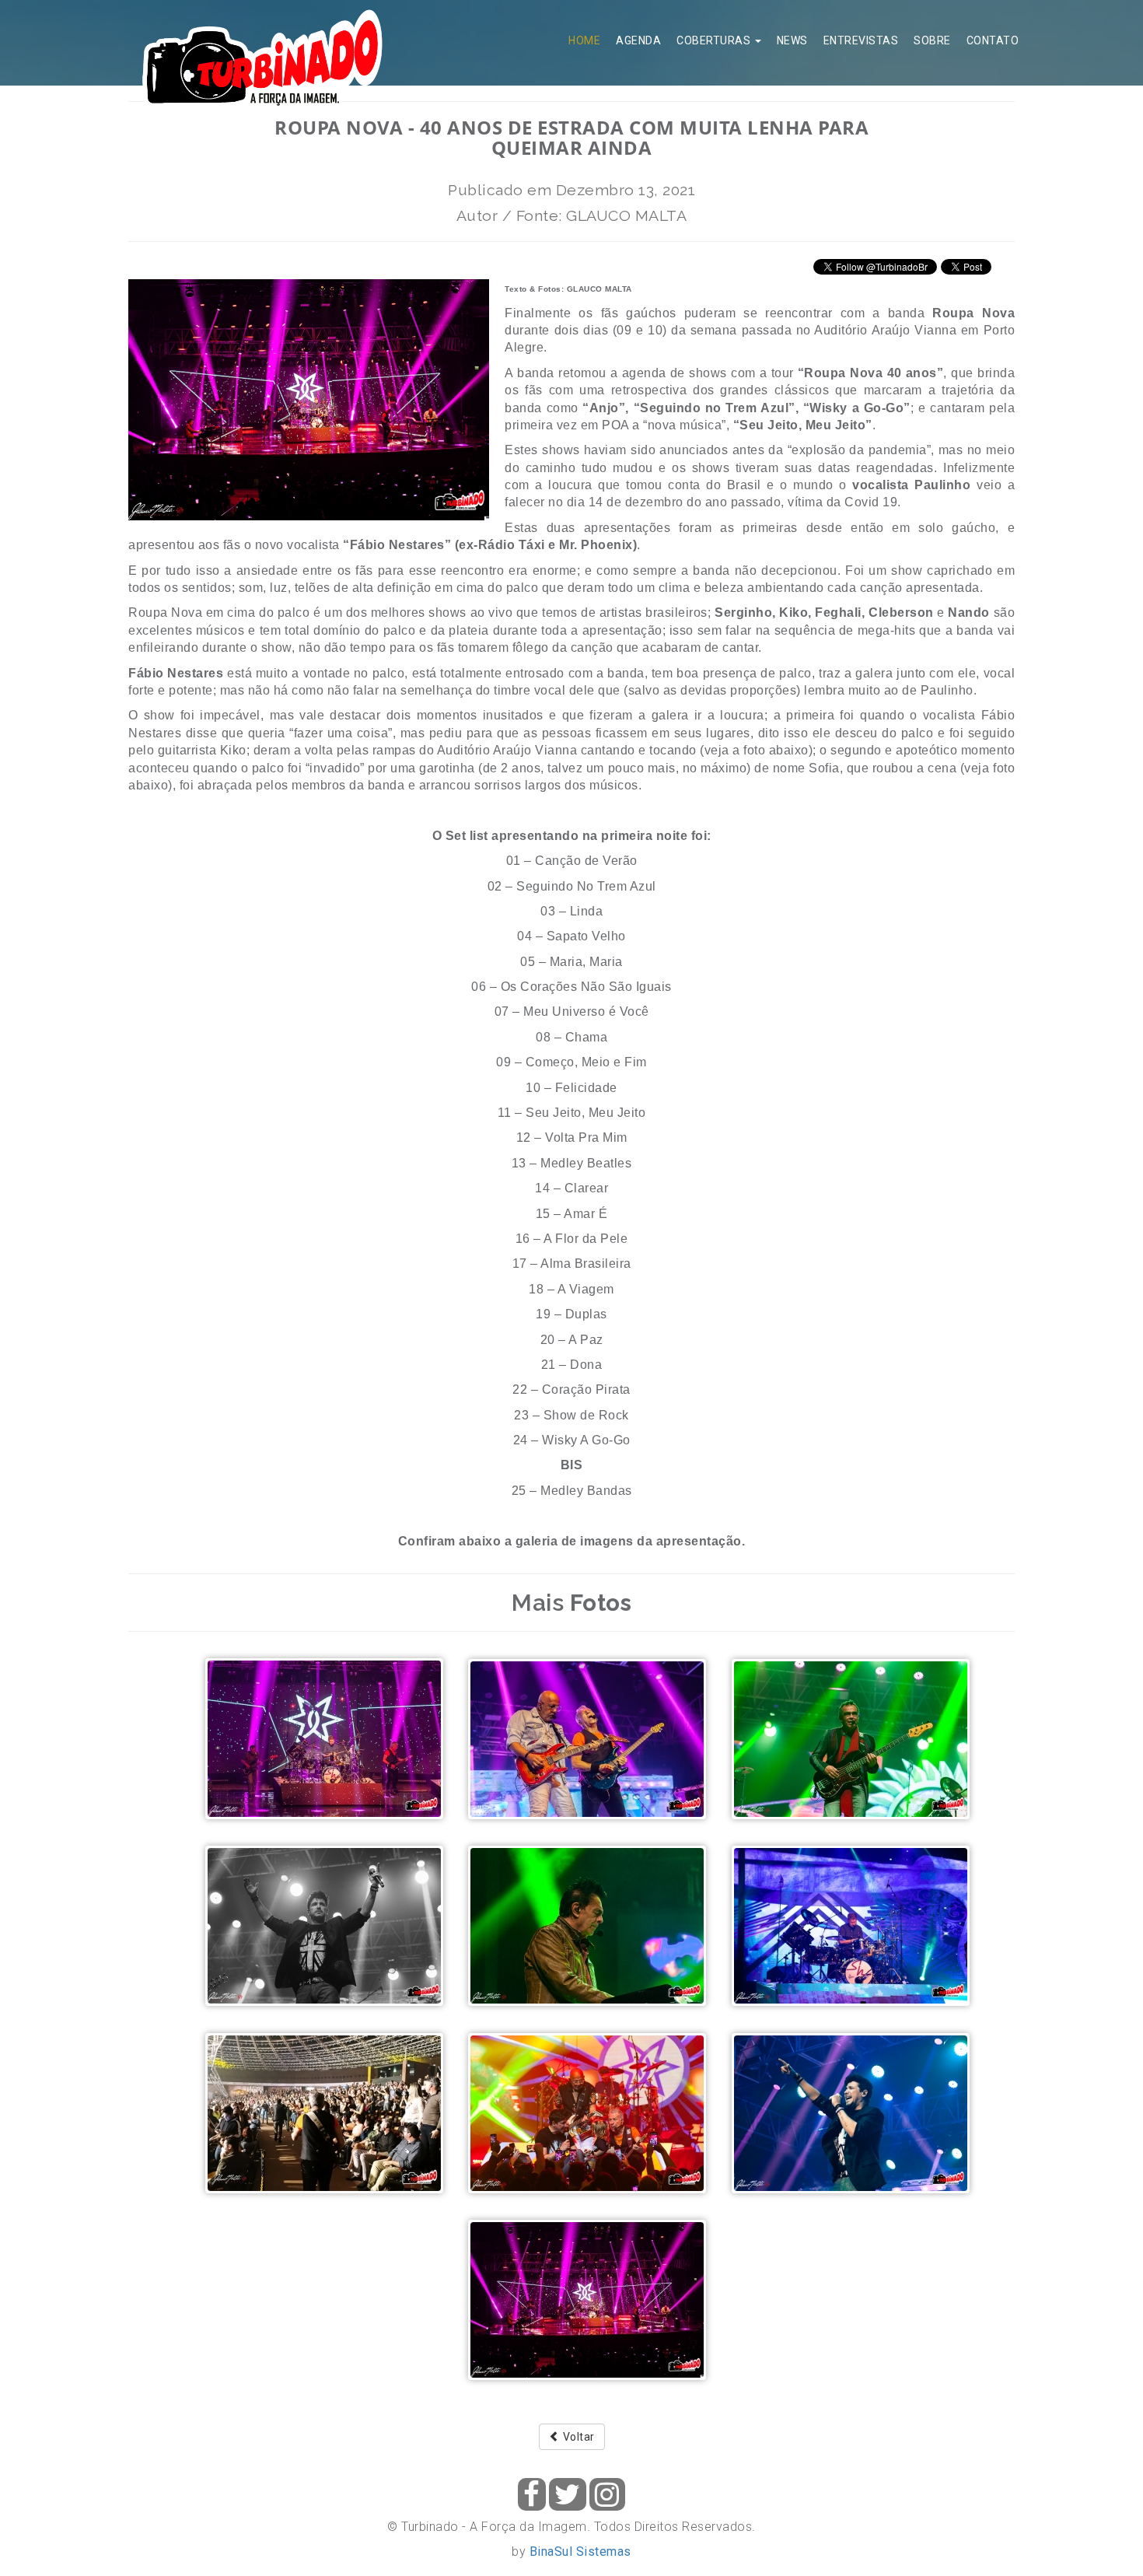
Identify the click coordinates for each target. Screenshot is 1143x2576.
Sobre (932, 40)
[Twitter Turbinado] (568, 2494)
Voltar (577, 2437)
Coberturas (715, 40)
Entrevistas (861, 40)
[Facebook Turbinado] (532, 2494)
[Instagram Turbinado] (607, 2494)
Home (584, 40)
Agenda (638, 40)
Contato (993, 40)
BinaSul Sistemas (580, 2551)
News (792, 40)
